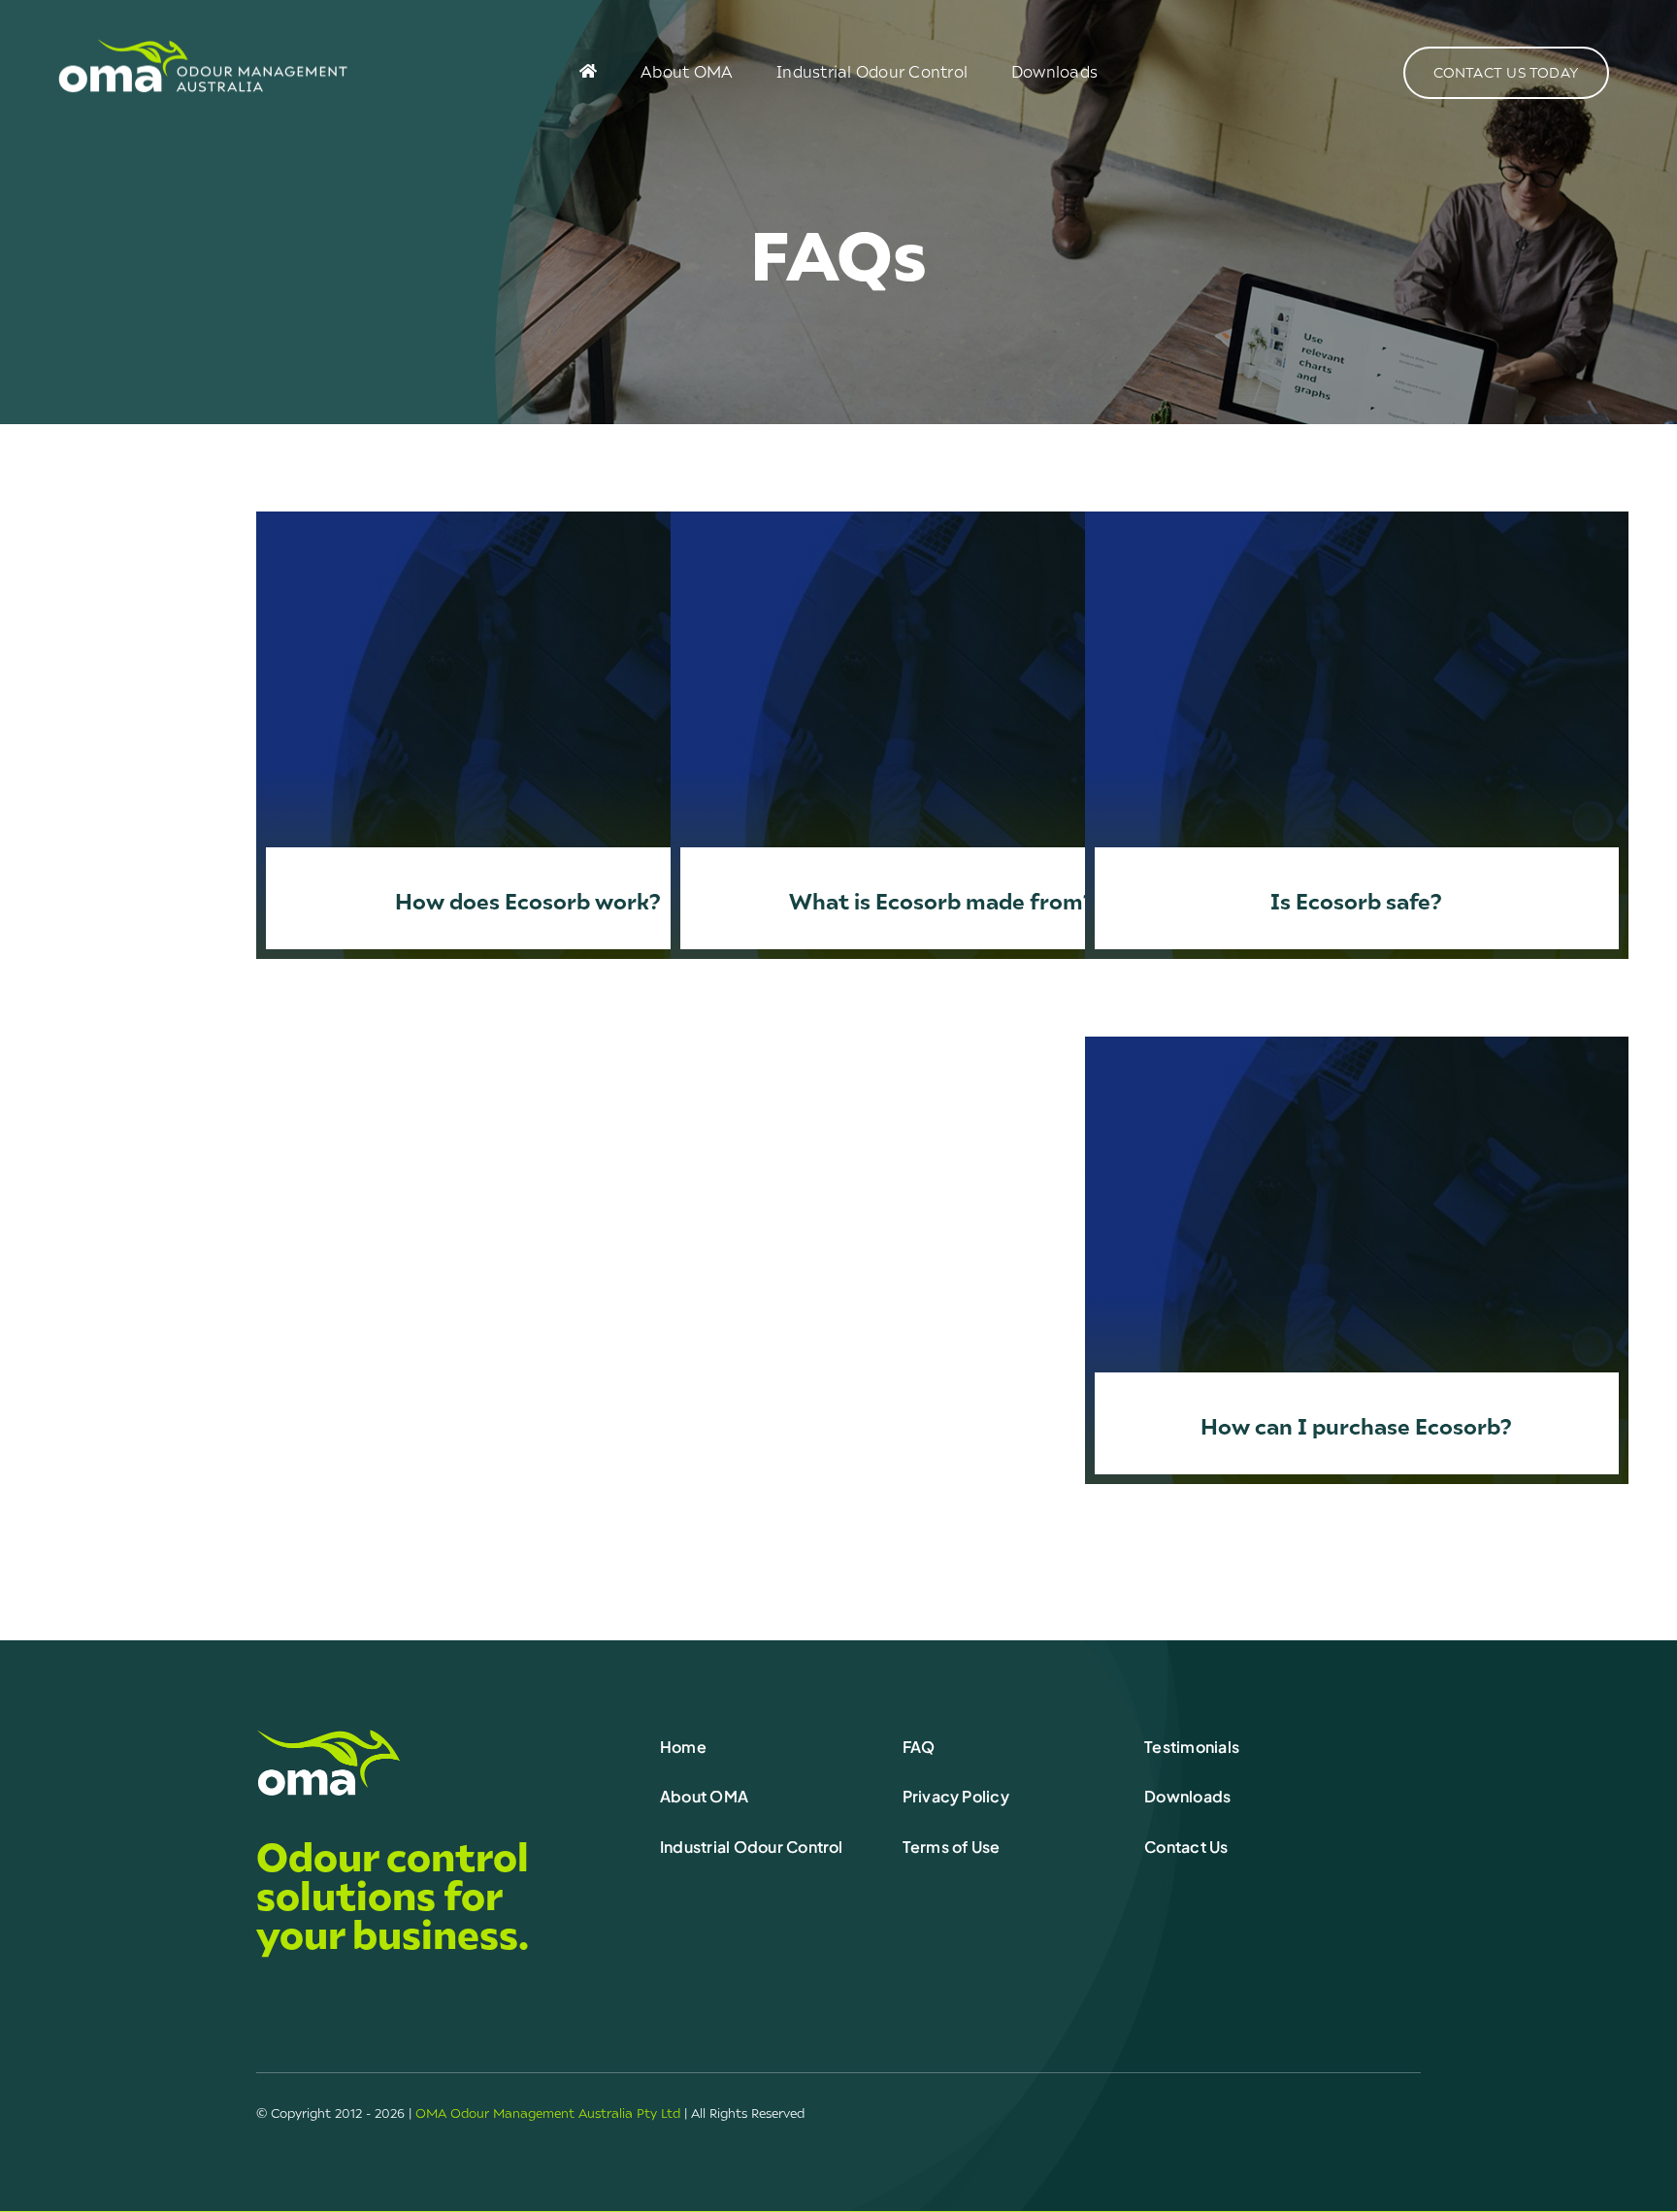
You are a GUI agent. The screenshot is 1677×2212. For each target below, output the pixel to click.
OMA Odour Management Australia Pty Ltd (548, 2113)
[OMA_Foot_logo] (329, 1735)
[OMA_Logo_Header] (204, 46)
